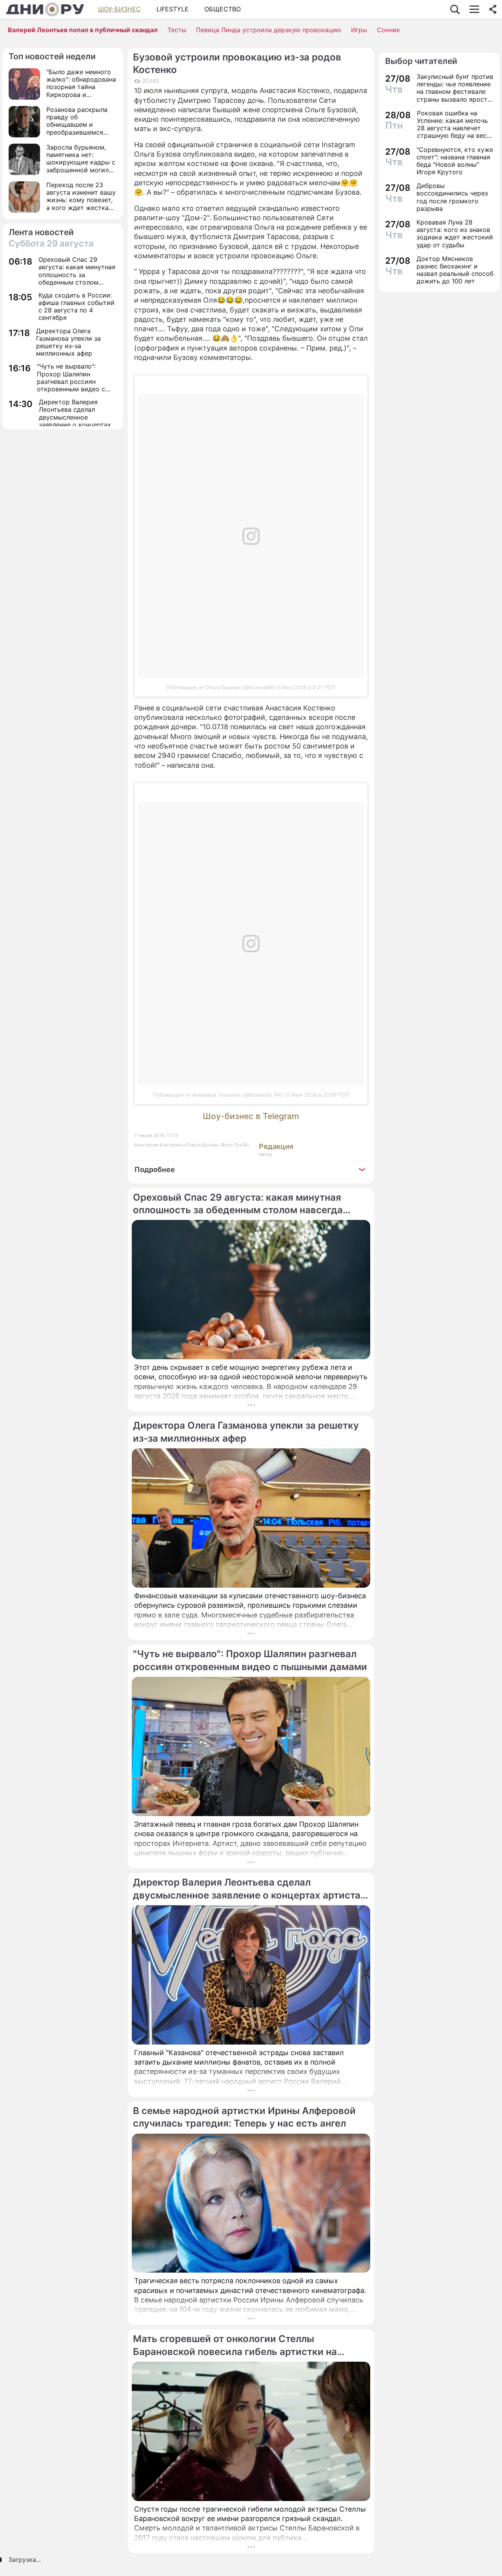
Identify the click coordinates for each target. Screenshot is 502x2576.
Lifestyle (173, 9)
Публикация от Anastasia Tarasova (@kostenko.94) (217, 1095)
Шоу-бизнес (119, 9)
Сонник (388, 30)
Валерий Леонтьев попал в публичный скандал (83, 30)
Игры (359, 30)
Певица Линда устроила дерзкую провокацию (269, 30)
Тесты (177, 30)
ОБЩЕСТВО (223, 9)
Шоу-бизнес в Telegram (251, 1116)
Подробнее (155, 1169)
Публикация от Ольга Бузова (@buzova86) (220, 687)
